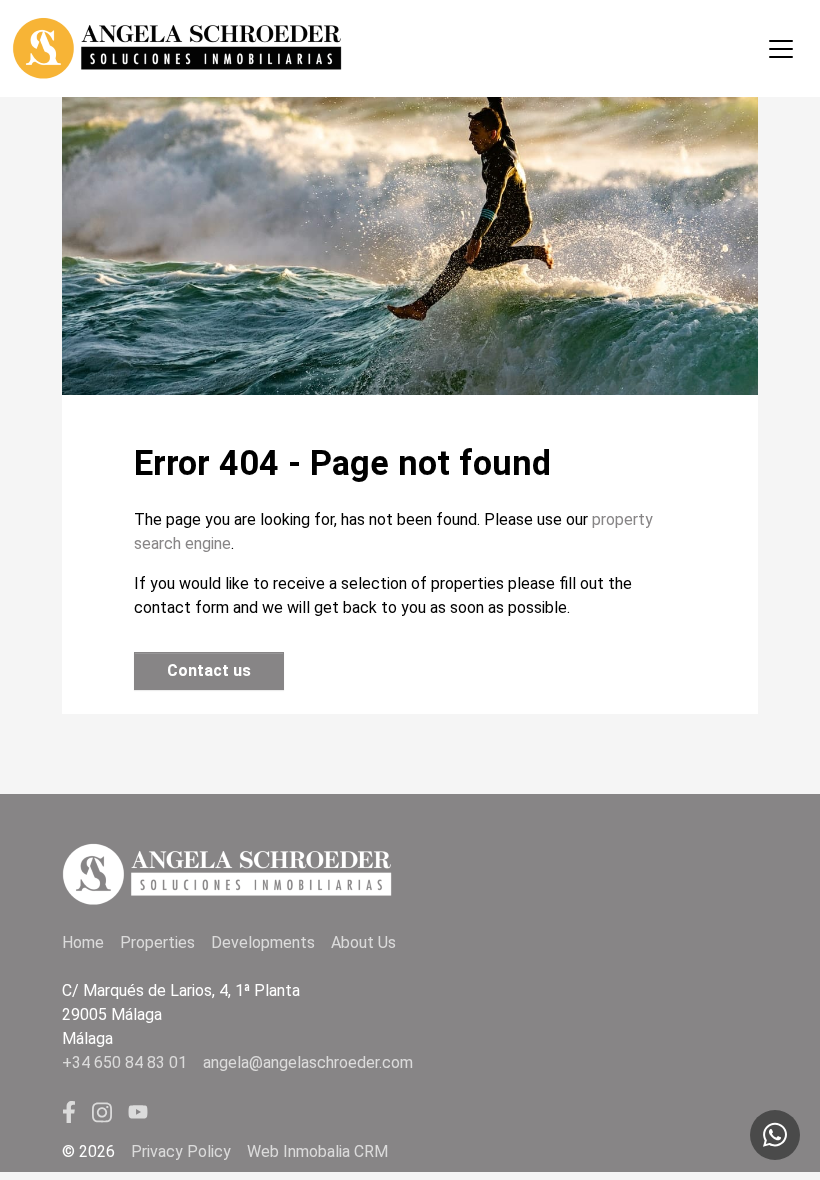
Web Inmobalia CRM (317, 1151)
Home (83, 942)
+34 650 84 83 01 (124, 1062)
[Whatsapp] (775, 1135)
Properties (157, 942)
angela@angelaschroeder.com (308, 1062)
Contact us (209, 670)
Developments (263, 942)
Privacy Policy (181, 1151)
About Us (363, 942)
